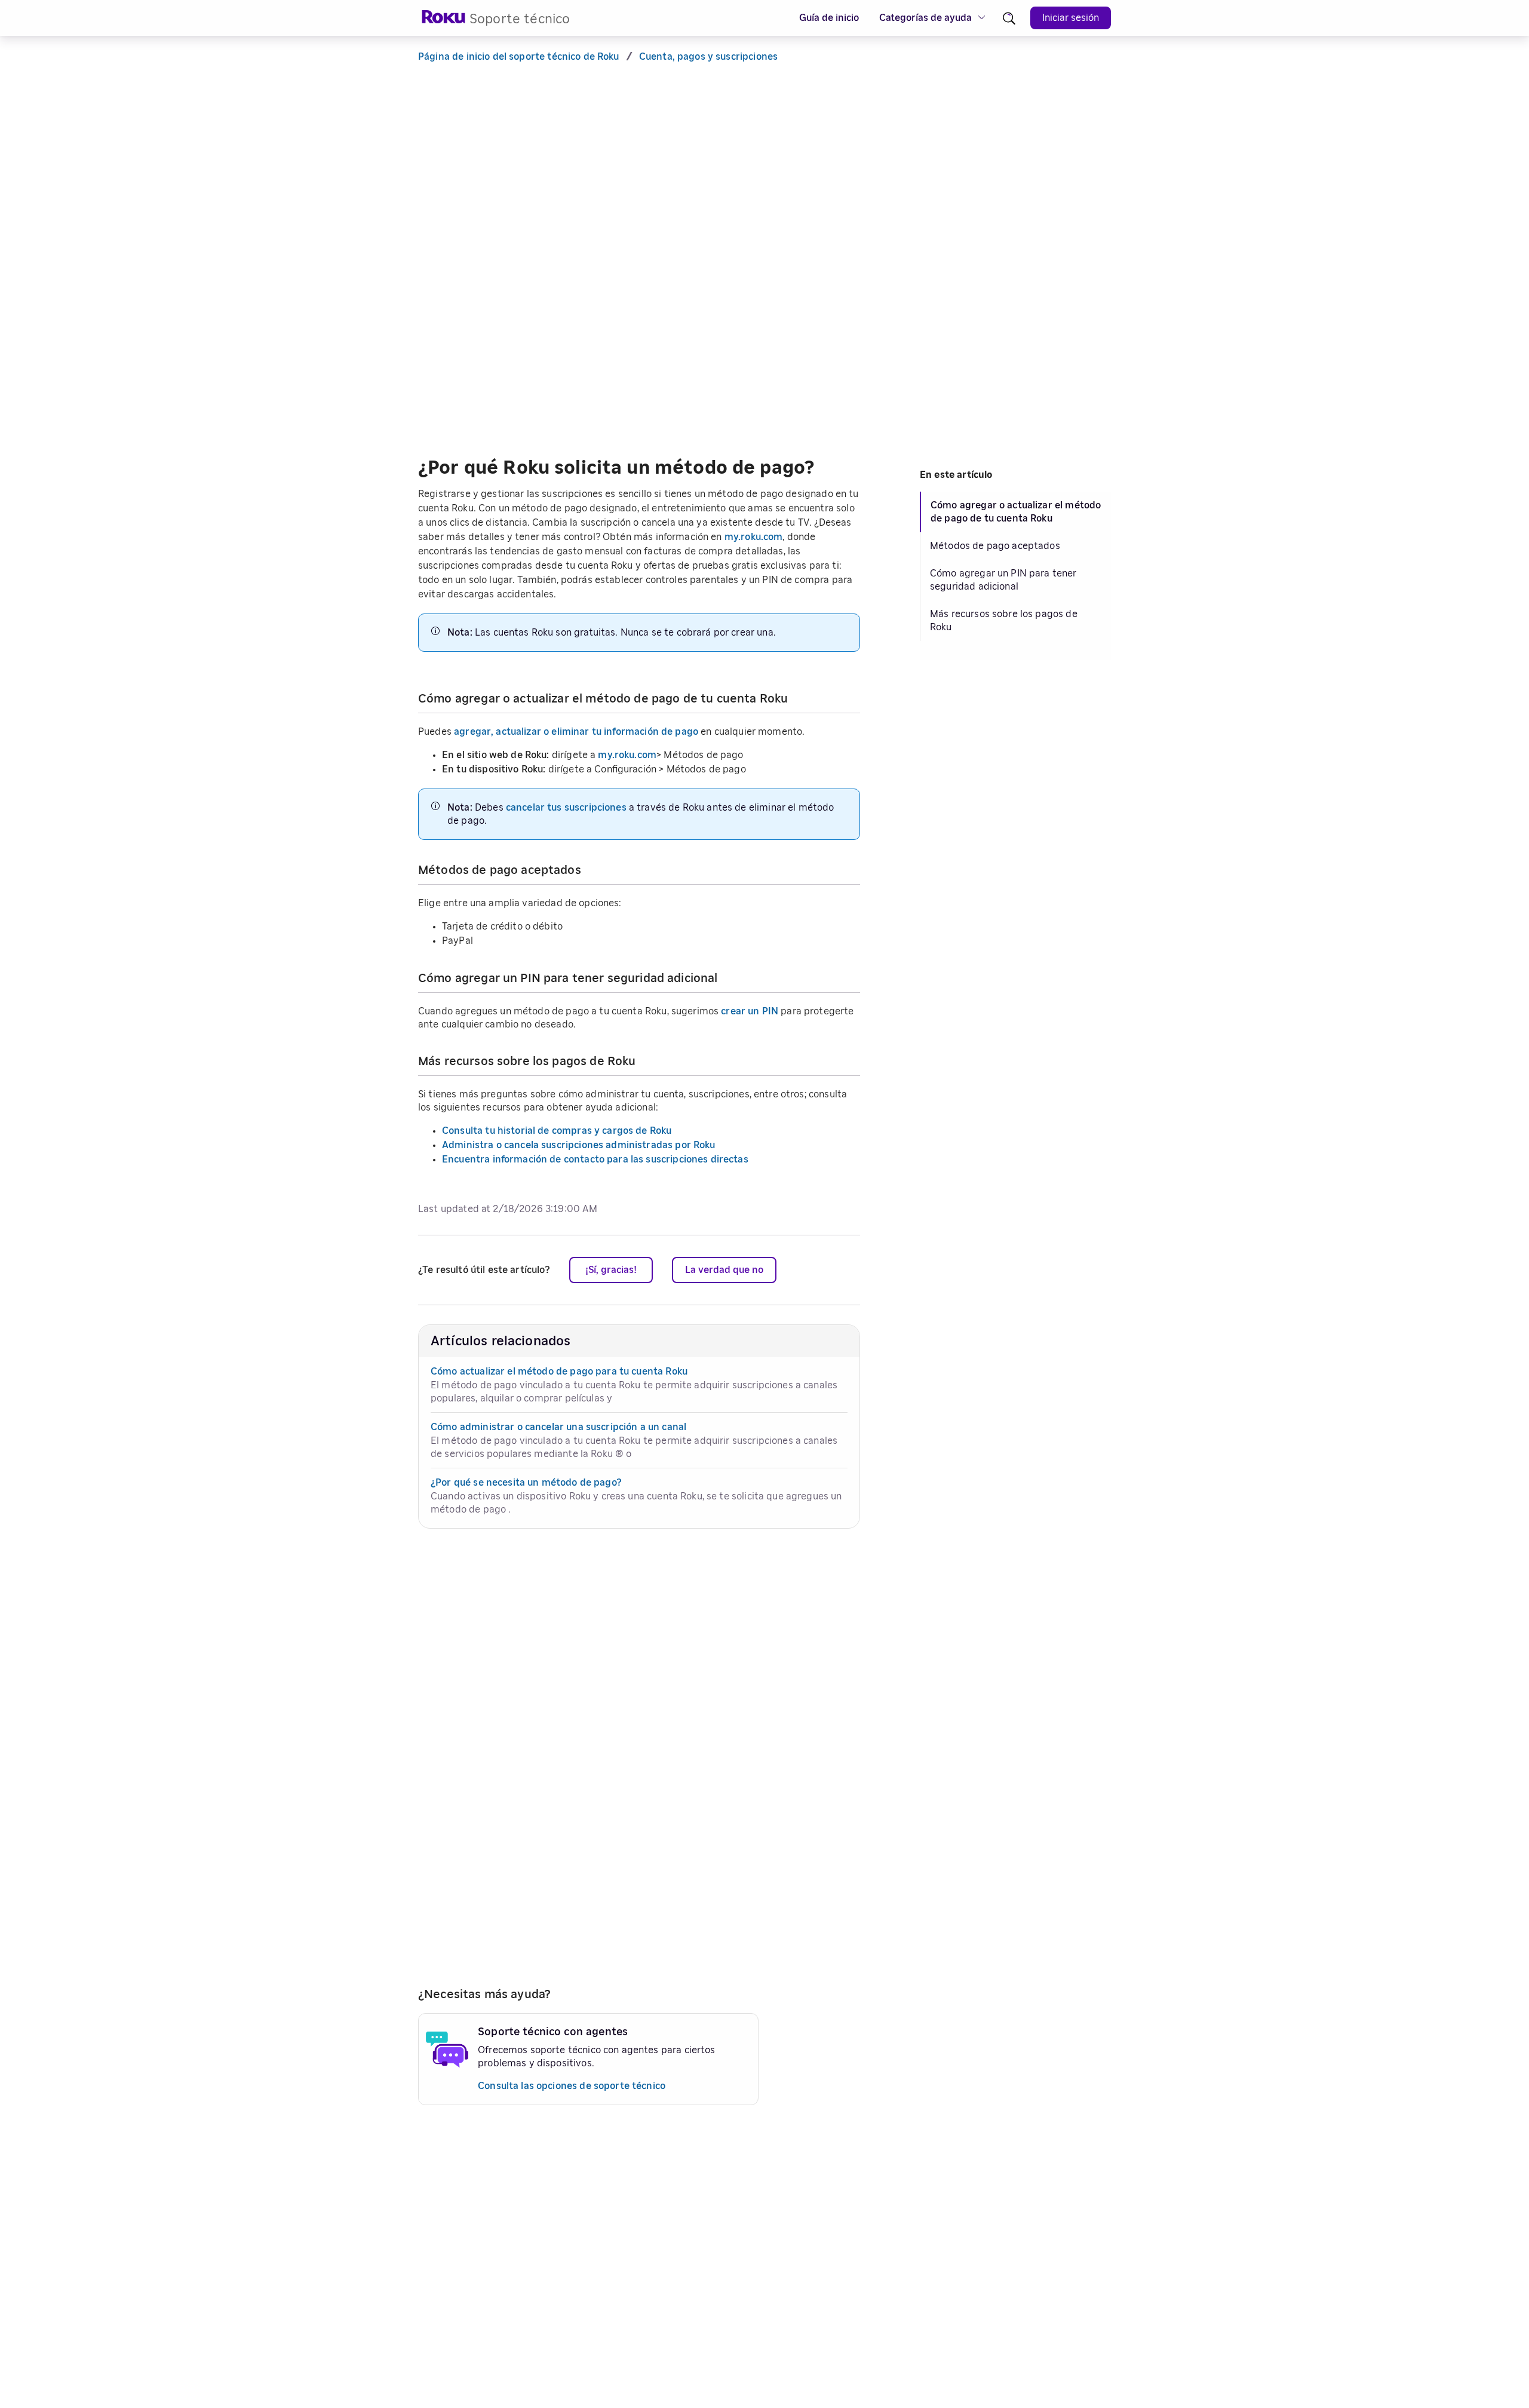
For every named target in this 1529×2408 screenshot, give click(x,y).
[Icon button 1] (1009, 18)
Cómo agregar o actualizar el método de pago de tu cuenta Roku (1016, 512)
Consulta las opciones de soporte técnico (572, 2086)
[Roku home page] (444, 21)
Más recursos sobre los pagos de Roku (1004, 621)
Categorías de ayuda (925, 18)
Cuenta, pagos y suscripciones (708, 57)
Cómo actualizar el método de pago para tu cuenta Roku (559, 1372)
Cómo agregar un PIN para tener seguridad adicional (1003, 580)
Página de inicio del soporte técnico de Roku (519, 57)
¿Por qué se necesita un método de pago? (526, 1483)
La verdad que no (724, 1270)
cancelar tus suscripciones (566, 808)
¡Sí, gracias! (611, 1270)
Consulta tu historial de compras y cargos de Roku (557, 1131)
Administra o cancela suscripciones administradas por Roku (579, 1145)
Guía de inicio (829, 18)
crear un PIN (750, 1011)
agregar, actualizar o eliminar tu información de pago (576, 732)
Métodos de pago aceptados (995, 546)
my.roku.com (754, 537)
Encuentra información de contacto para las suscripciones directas (595, 1159)
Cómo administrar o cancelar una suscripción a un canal (558, 1427)
